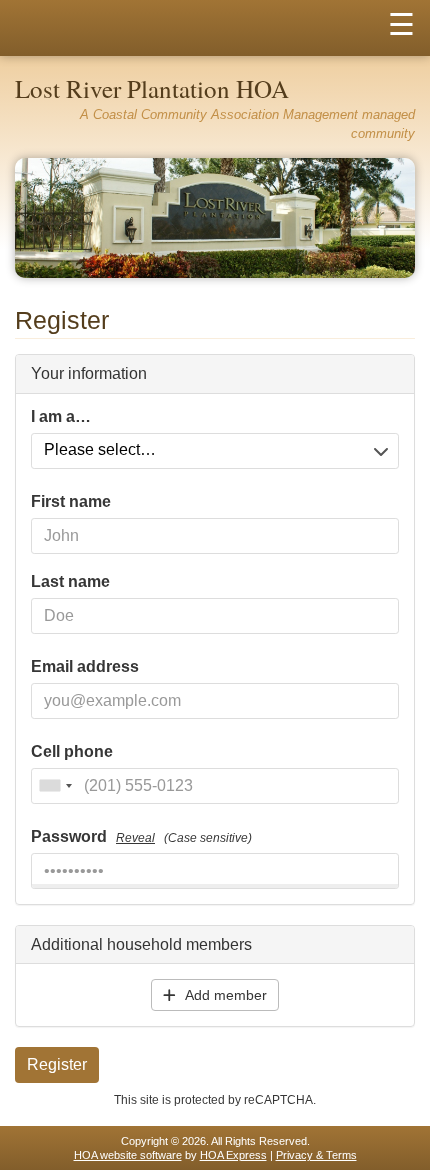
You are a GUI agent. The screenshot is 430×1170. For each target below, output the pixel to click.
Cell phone (72, 752)
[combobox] (55, 786)
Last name (70, 582)
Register (57, 1064)
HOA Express (233, 1155)
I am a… (61, 417)
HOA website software (128, 1155)
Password (141, 837)
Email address (85, 667)
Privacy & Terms (316, 1155)
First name (71, 502)
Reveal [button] (135, 838)
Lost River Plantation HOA (152, 88)
